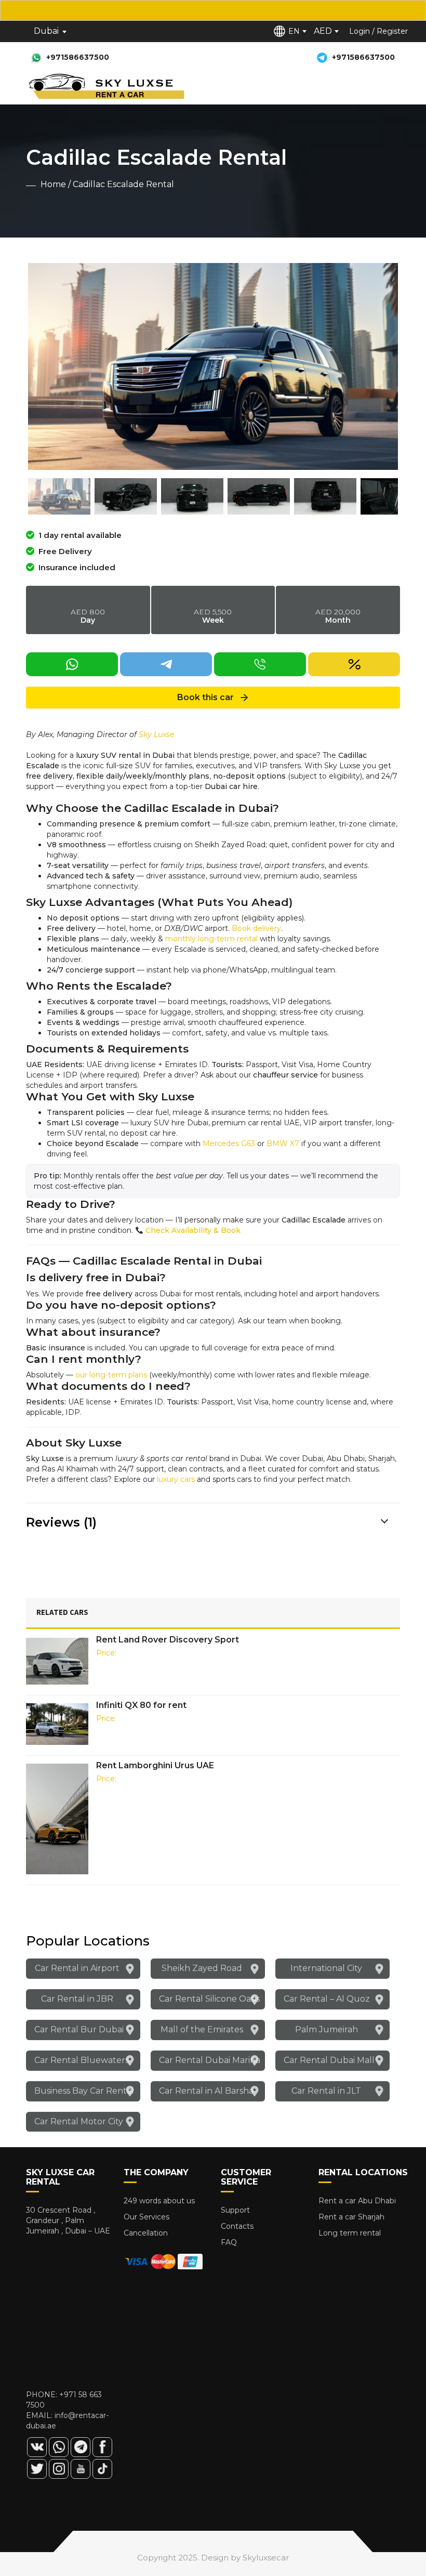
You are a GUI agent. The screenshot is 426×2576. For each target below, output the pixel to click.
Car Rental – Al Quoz (327, 1999)
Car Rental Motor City (79, 2121)
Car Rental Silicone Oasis (209, 1999)
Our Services (147, 2217)
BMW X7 (283, 1144)
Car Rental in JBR (77, 1999)
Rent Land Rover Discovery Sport (168, 1640)
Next (382, 366)
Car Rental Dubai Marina (210, 2060)
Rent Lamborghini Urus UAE (155, 1765)
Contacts (237, 2226)
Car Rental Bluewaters (82, 2060)
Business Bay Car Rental (84, 2091)
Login (360, 31)
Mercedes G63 (229, 1144)
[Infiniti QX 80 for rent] (57, 1724)
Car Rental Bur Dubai (79, 2029)
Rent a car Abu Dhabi (357, 2201)
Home (53, 184)
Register (392, 31)
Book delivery (256, 928)
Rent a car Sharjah (351, 2217)
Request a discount (61, 681)
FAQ (229, 2242)
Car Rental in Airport (77, 1968)
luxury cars (176, 1479)
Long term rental (350, 2233)
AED (323, 31)
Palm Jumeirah (327, 2029)
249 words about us (159, 2201)
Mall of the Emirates (202, 2029)
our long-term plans (111, 1375)
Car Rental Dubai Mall (329, 2060)
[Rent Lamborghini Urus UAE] (57, 1819)
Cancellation (146, 2233)
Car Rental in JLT (326, 2091)
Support (235, 2210)
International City (326, 1968)
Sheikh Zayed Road (202, 1968)
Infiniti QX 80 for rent (141, 1705)
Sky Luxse (156, 734)
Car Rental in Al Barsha (206, 2091)
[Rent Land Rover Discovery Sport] (57, 1661)
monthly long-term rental (211, 939)
